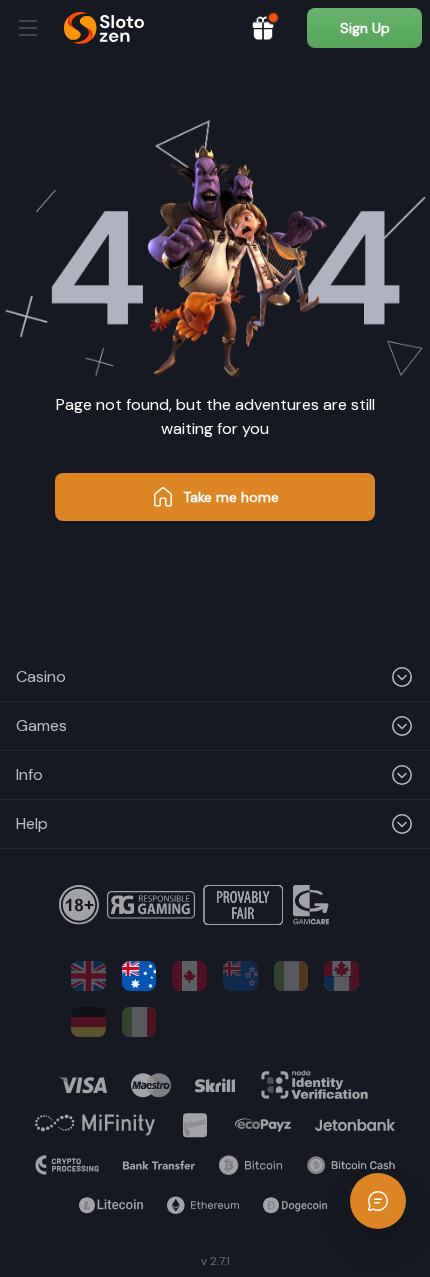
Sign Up (365, 28)
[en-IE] (291, 976)
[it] (139, 1022)
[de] (88, 1022)
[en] (88, 976)
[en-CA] (189, 976)
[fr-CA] (341, 976)
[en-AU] (139, 976)
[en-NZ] (240, 976)
